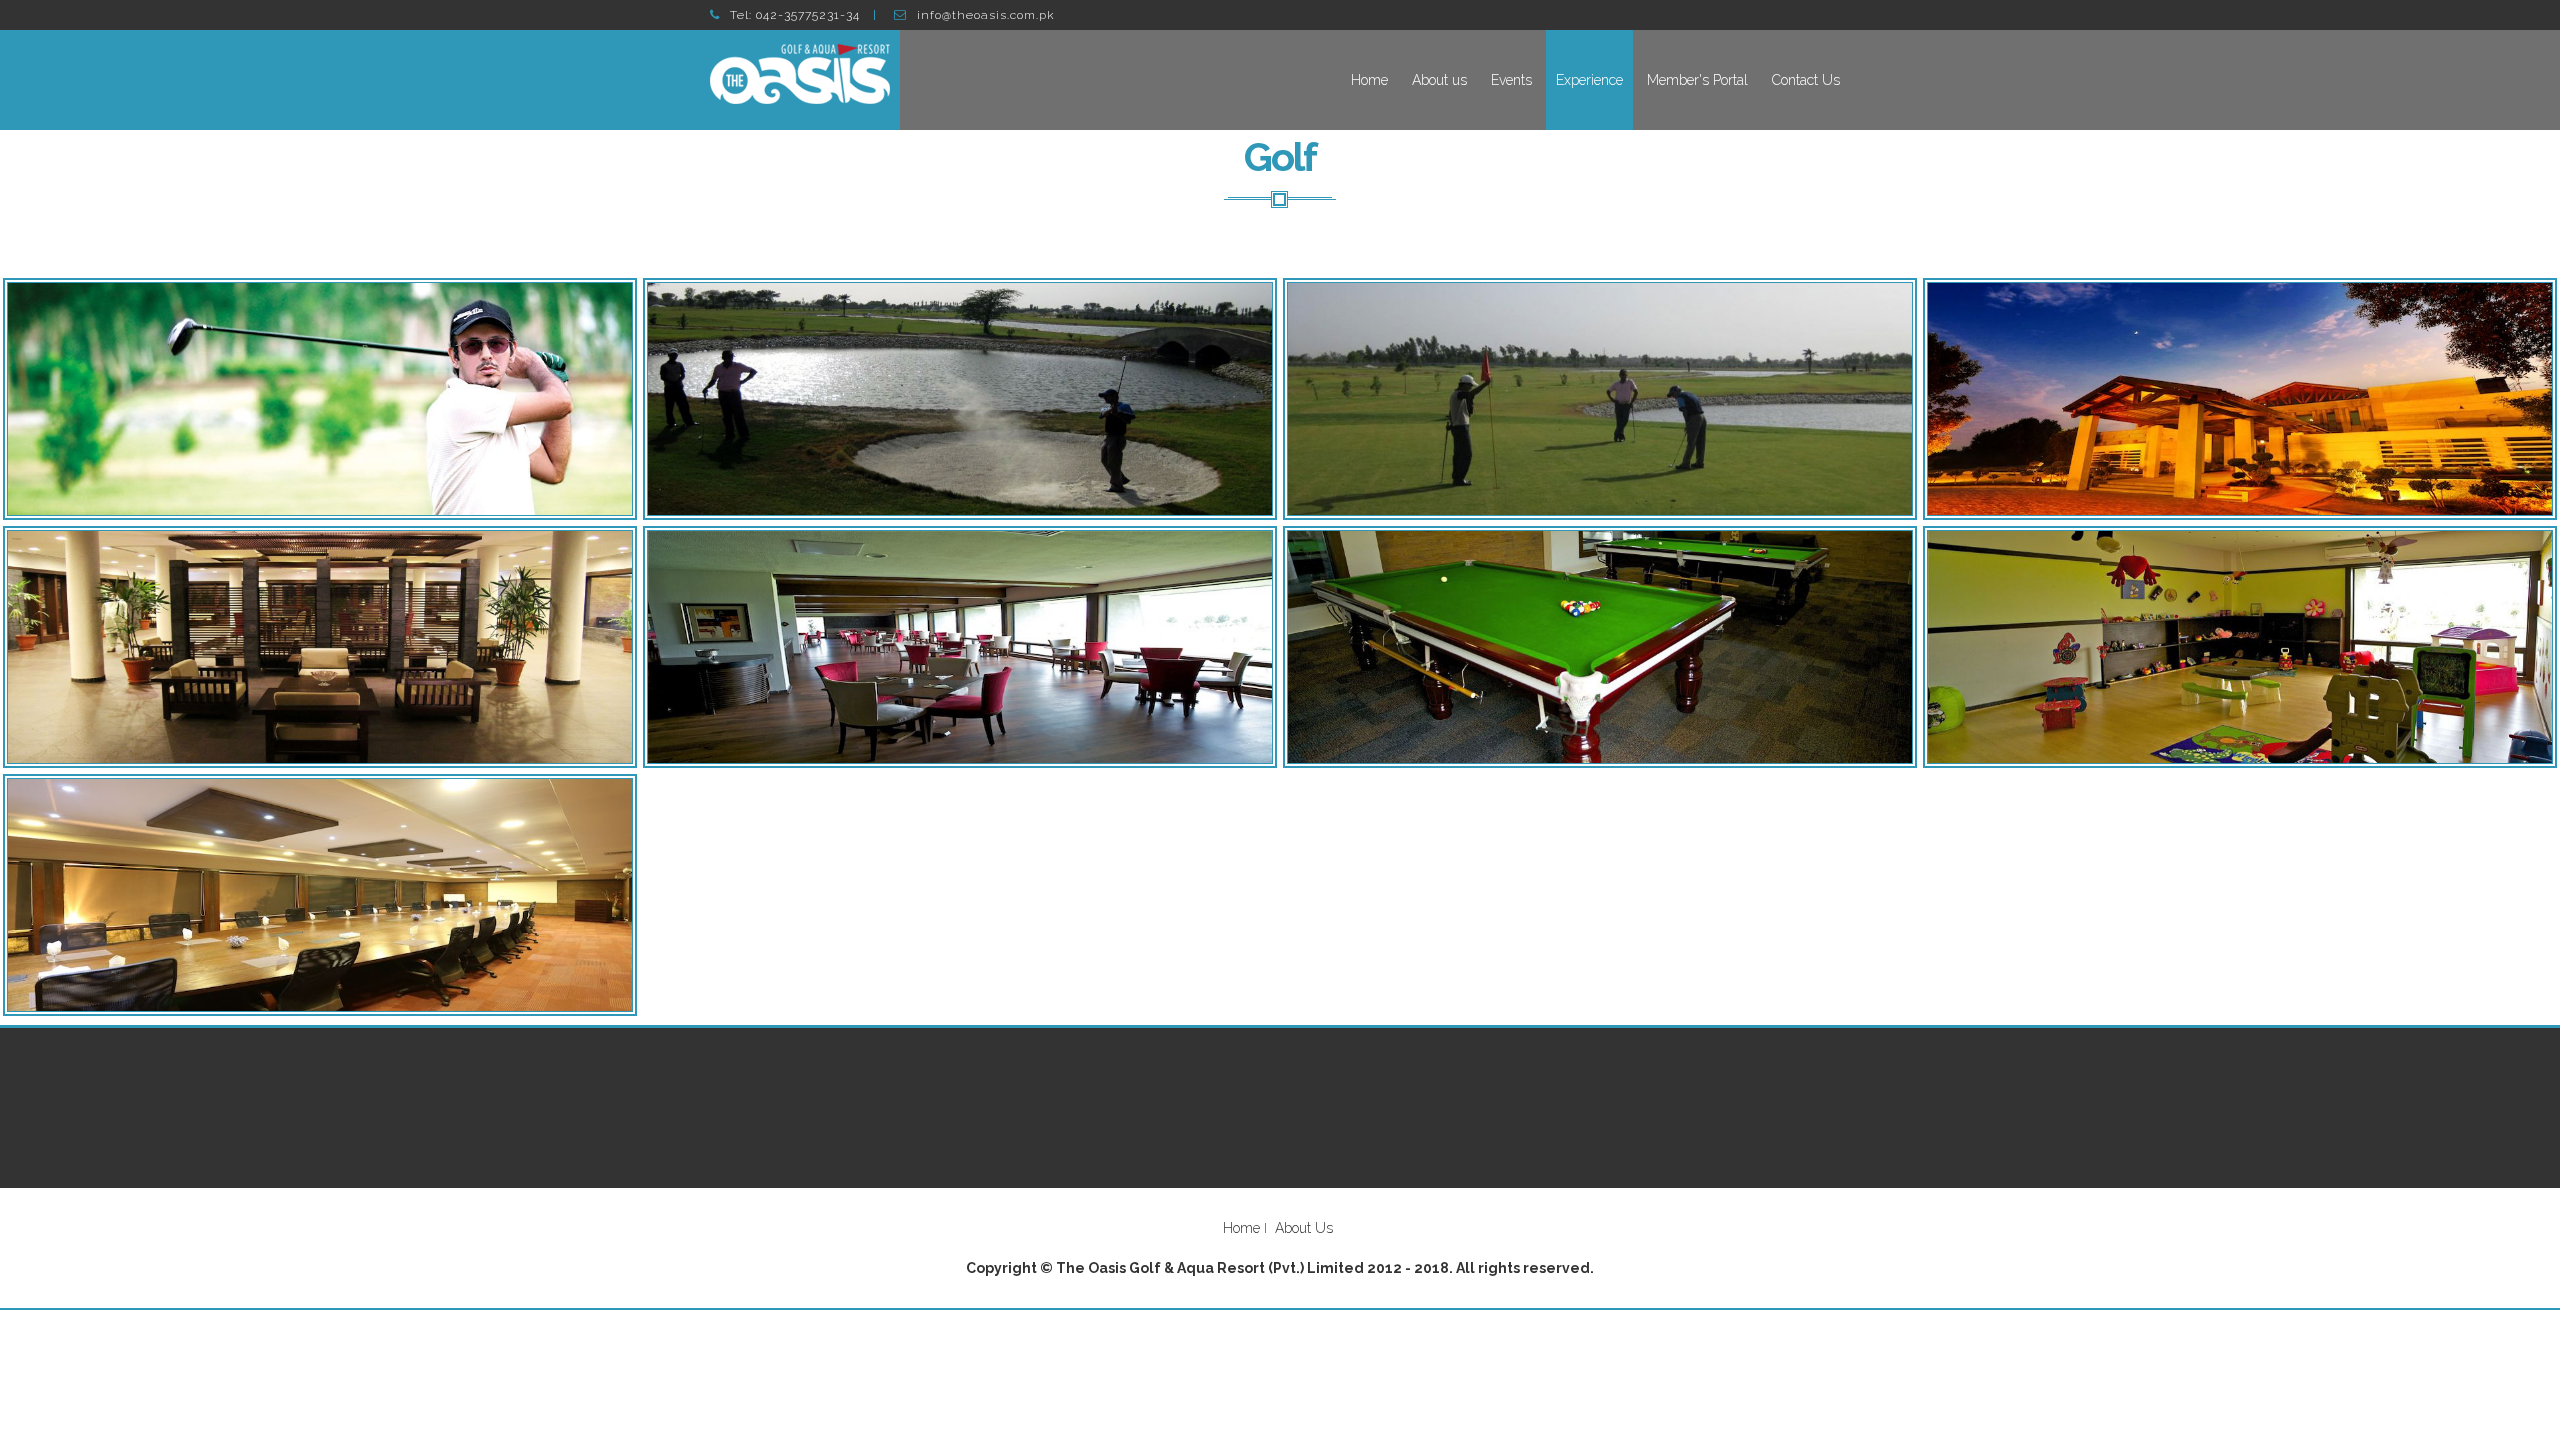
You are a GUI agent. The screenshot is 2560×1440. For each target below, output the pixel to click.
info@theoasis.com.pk (986, 15)
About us (1439, 80)
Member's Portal (1697, 80)
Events (1511, 80)
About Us (1304, 1228)
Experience (1589, 80)
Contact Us (1806, 80)
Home (1369, 80)
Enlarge (320, 399)
